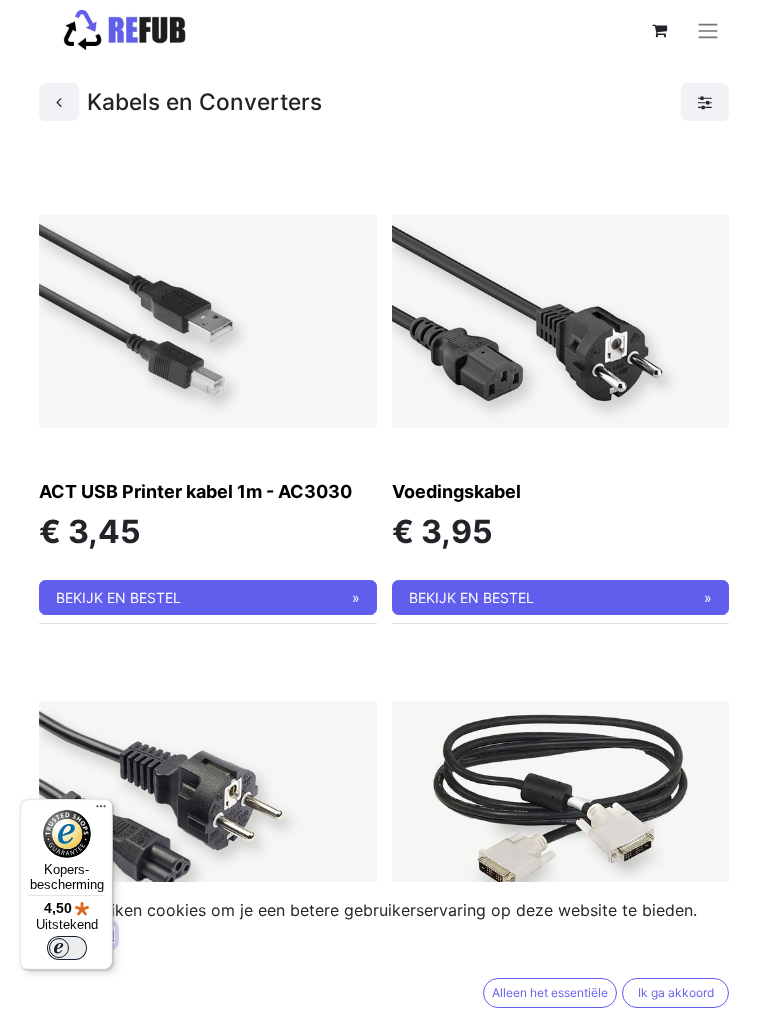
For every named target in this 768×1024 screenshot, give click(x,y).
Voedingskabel (456, 491)
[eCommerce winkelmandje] (659, 30)
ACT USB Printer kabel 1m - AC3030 (195, 491)
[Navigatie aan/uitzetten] (708, 30)
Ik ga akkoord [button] (676, 992)
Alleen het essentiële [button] (550, 992)
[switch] (67, 948)
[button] (208, 597)
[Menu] (101, 811)
